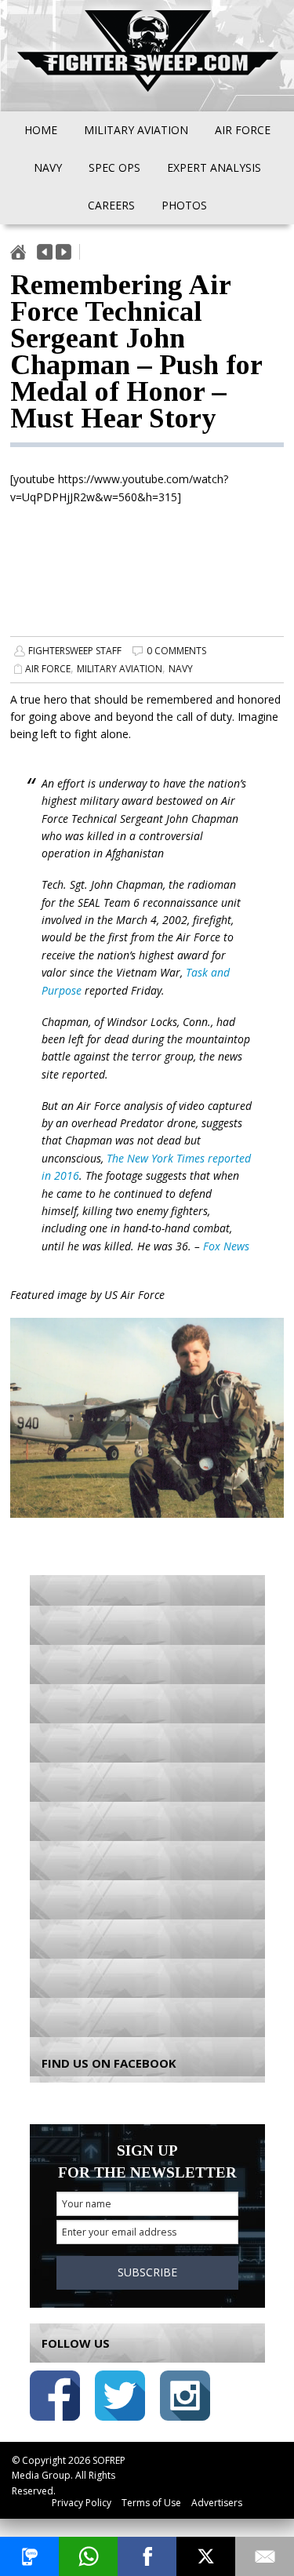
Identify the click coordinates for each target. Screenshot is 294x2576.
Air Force (48, 669)
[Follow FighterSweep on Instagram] (185, 2398)
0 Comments (176, 651)
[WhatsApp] (88, 2556)
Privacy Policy (82, 2503)
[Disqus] (147, 1805)
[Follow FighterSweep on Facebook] (55, 2398)
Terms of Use (151, 2503)
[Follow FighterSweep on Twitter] (120, 2398)
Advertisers (217, 2503)
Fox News (226, 1246)
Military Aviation (120, 669)
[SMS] (29, 2556)
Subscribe (147, 2272)
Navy (181, 669)
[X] (206, 2556)
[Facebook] (147, 2556)
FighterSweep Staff (75, 651)
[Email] (265, 2556)
